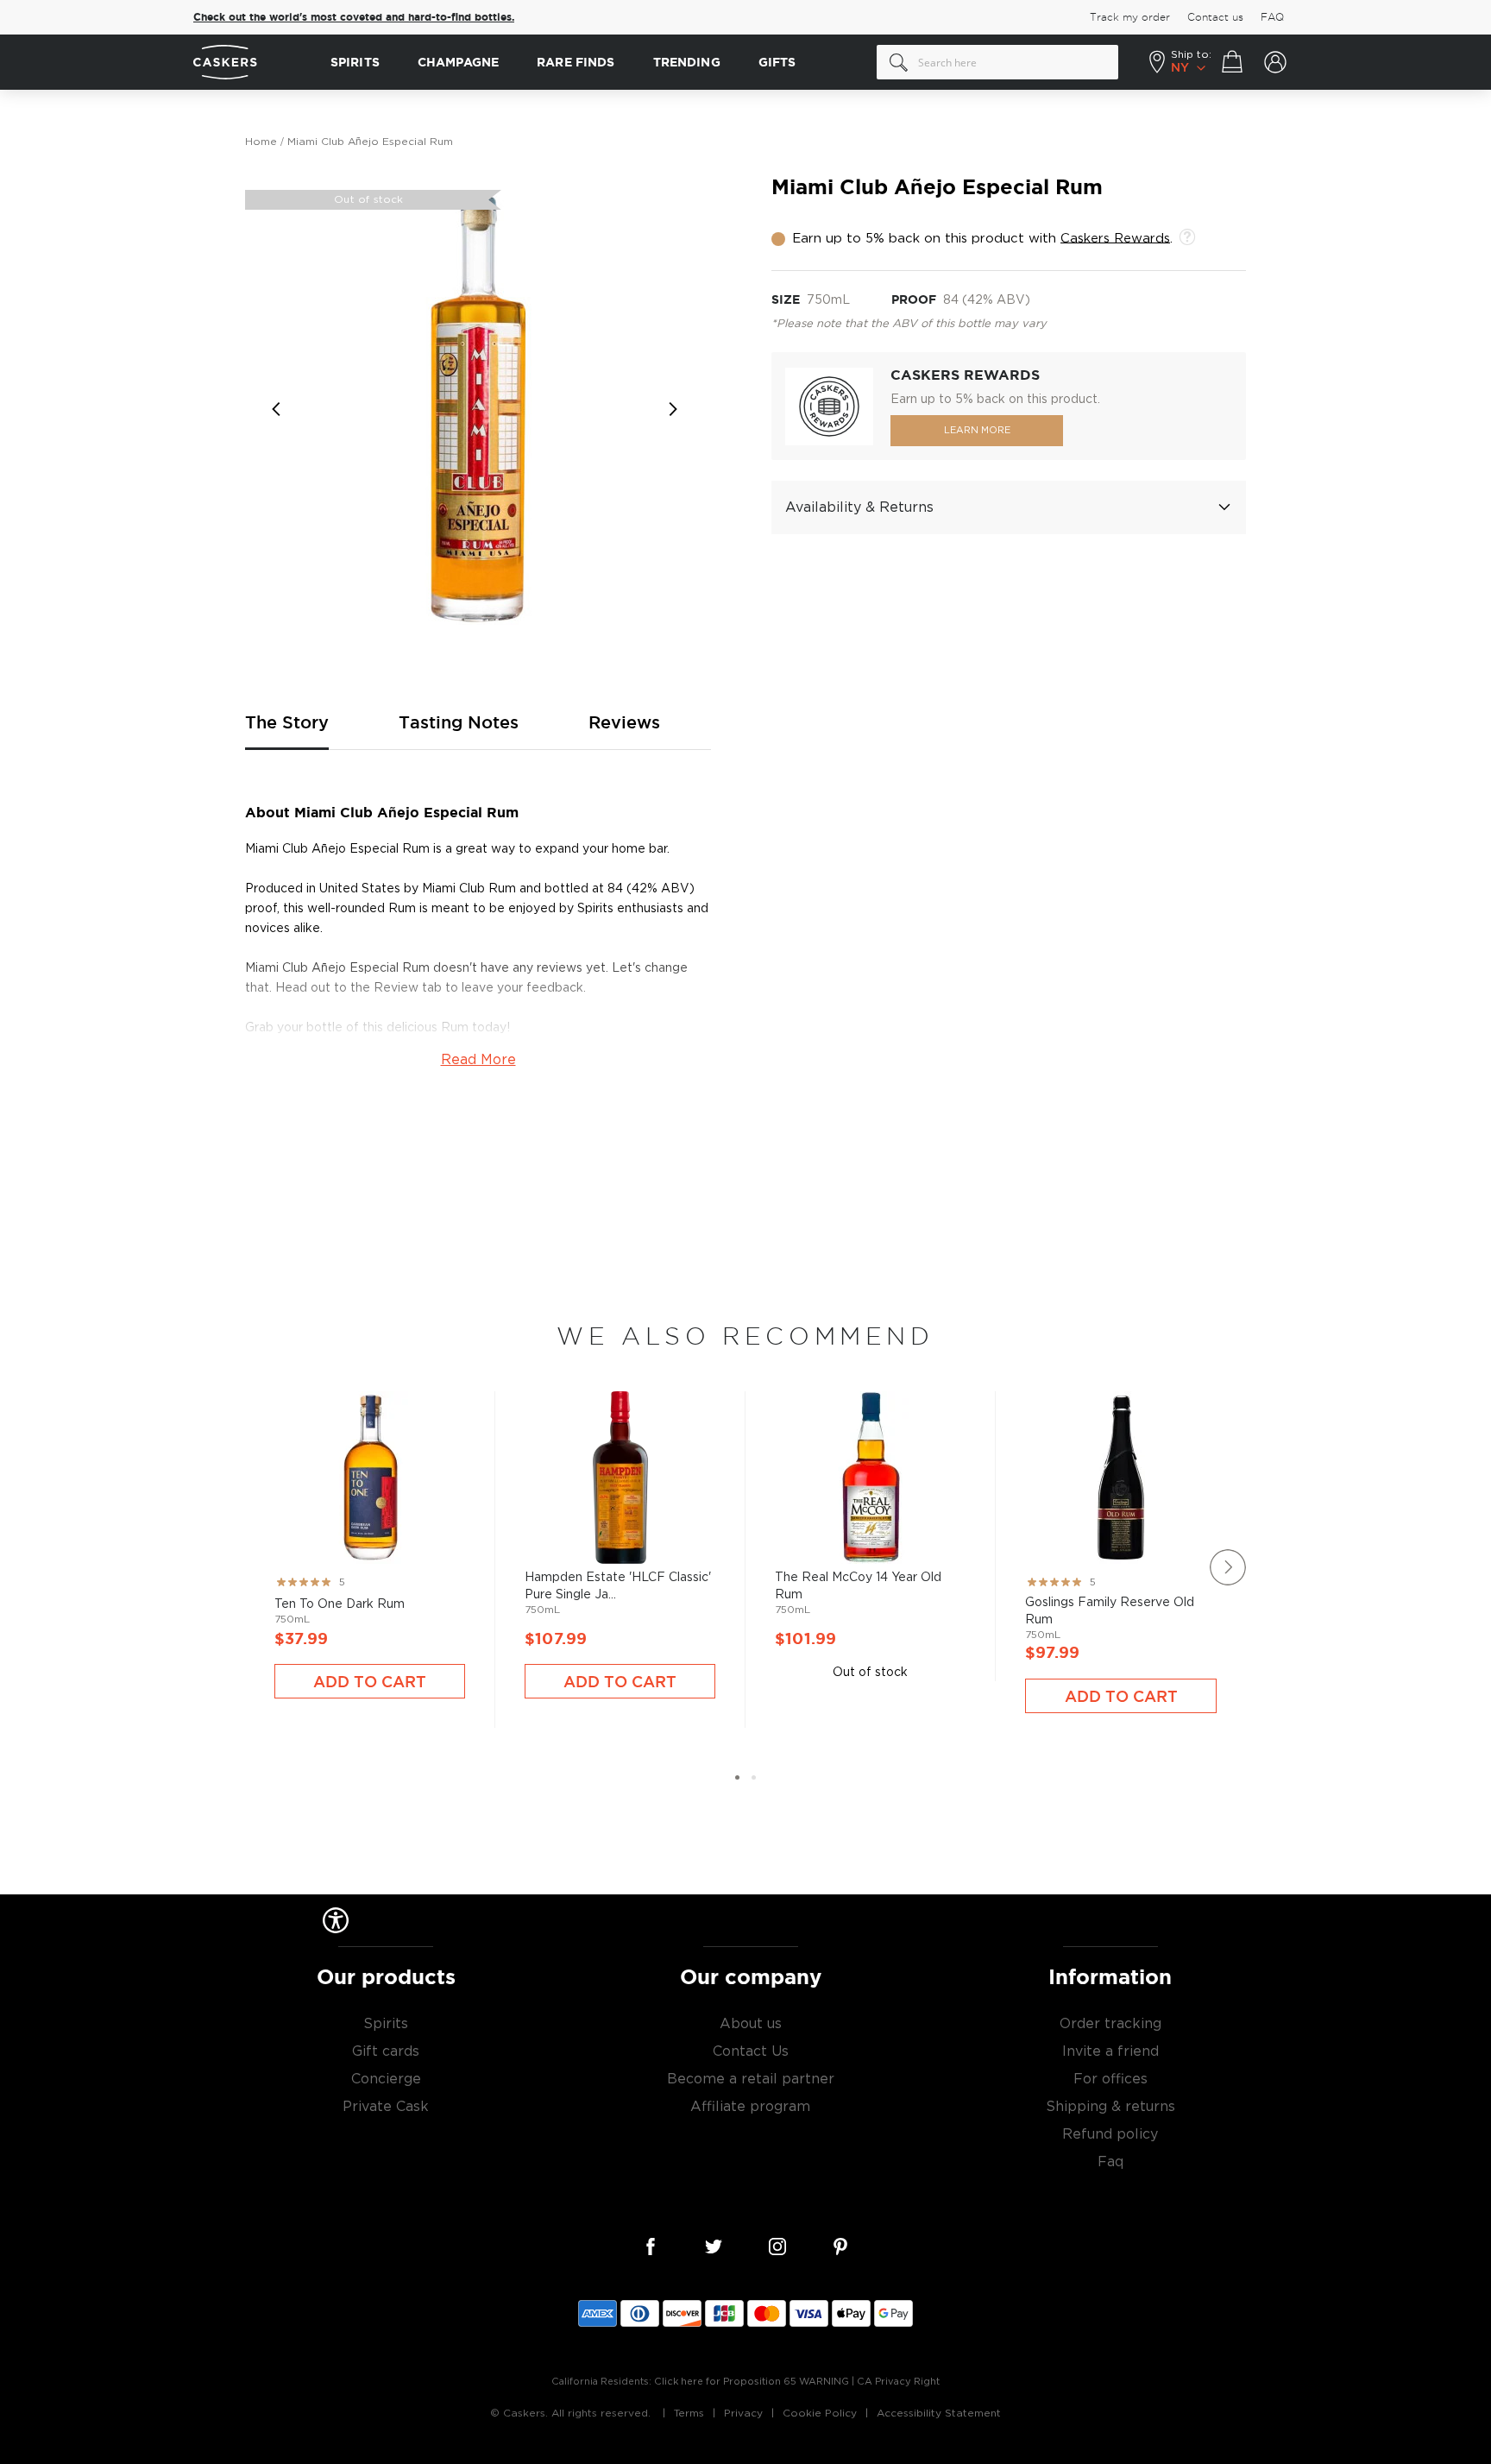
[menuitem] (355, 63)
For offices (1110, 2079)
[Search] (899, 62)
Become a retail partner (751, 2079)
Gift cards (386, 2051)
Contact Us (751, 2051)
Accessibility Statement (939, 2413)
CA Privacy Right (898, 2382)
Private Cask (386, 2107)
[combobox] (997, 62)
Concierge (386, 2079)
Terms (689, 2413)
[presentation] (1228, 1567)
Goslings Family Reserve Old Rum (1121, 1541)
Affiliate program (750, 2107)
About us (751, 2024)
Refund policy (1110, 2134)
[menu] (595, 63)
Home (261, 142)
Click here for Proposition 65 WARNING (752, 2382)
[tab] (1009, 507)
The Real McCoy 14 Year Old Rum (870, 1510)
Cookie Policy (820, 2413)
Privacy (743, 2413)
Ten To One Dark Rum (370, 1534)
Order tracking (1110, 2024)
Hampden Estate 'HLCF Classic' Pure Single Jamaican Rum (620, 1534)
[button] (280, 409)
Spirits (386, 2024)
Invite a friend (1110, 2051)
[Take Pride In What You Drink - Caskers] (253, 63)
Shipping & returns (1110, 2107)
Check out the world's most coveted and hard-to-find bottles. (354, 17)
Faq (1110, 2162)
